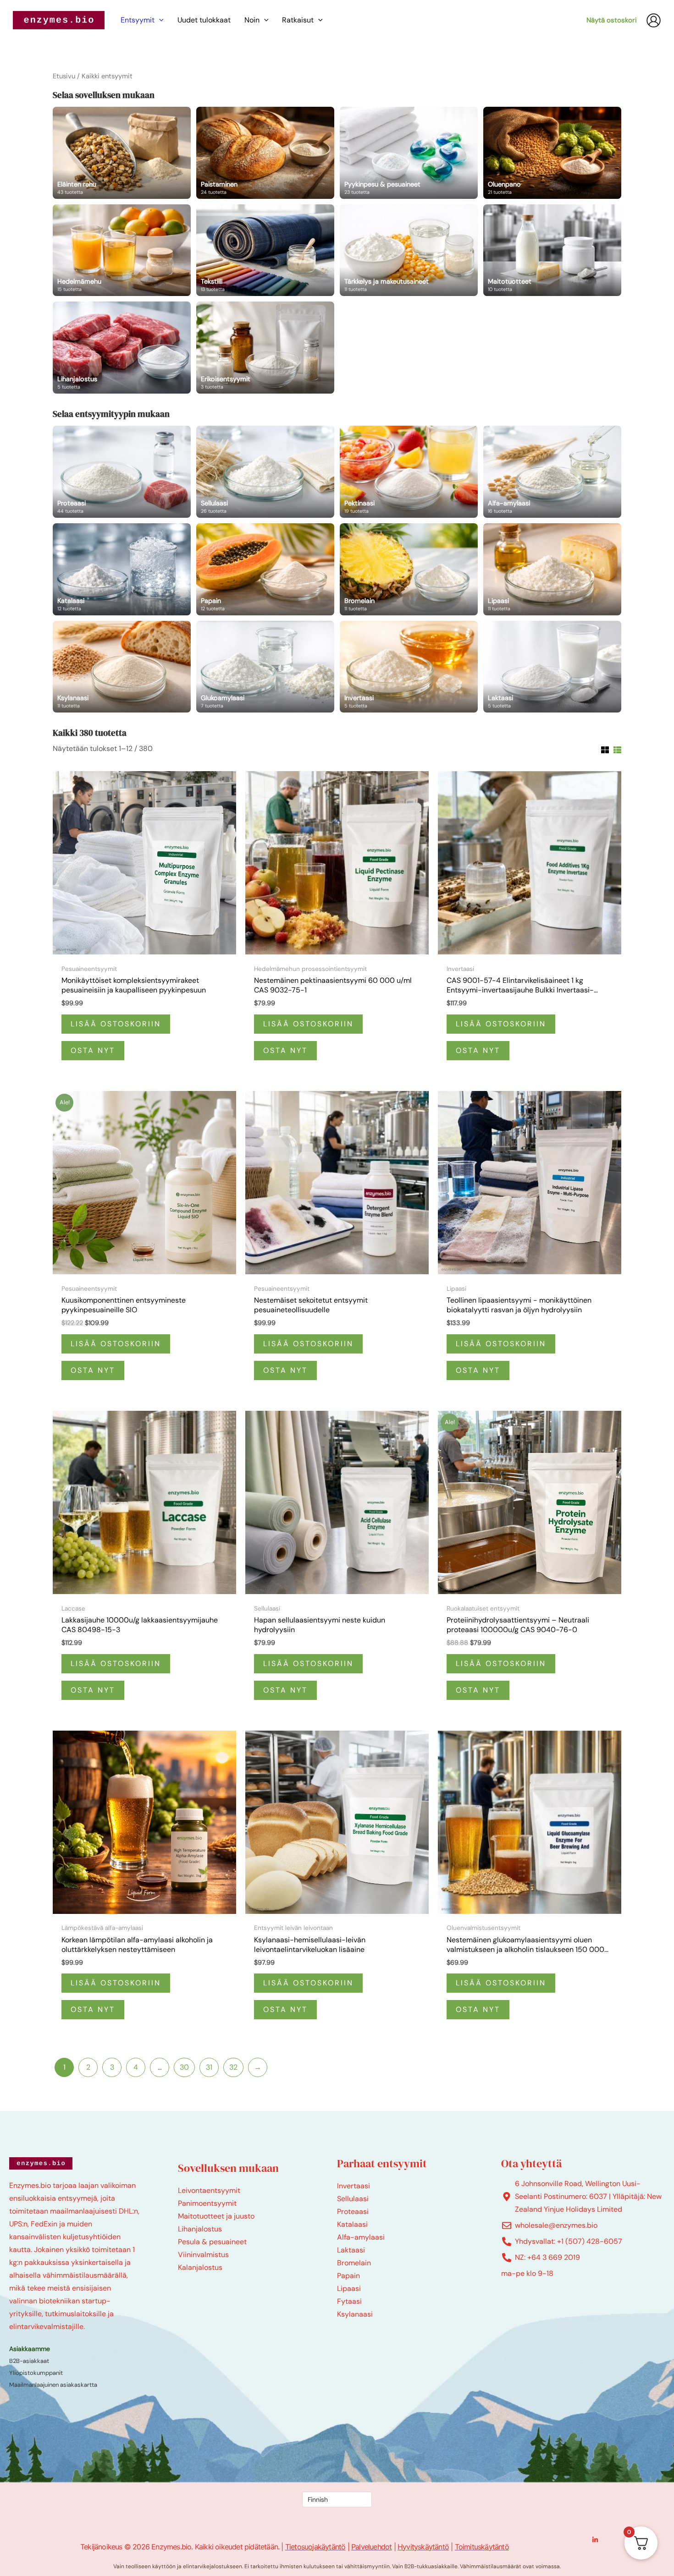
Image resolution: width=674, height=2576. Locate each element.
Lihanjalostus (200, 2229)
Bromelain (354, 2263)
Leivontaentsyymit (209, 2190)
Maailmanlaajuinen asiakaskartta (53, 2385)
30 (184, 2067)
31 (209, 2067)
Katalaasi (352, 2224)
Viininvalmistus (203, 2255)
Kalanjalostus (200, 2267)
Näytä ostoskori (612, 20)
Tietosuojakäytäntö (315, 2547)
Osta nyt (93, 1050)
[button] (159, 20)
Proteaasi (353, 2212)
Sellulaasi (353, 2199)
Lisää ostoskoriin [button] (116, 1024)
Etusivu (64, 76)
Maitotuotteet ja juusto (216, 2216)
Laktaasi (351, 2250)
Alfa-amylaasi (361, 2237)
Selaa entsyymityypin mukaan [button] (111, 414)
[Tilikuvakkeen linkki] (654, 20)
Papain (348, 2276)
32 (233, 2067)
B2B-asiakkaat (29, 2361)
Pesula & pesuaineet (212, 2242)
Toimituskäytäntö (482, 2547)
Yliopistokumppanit (36, 2373)
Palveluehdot (371, 2547)
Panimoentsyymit (207, 2203)
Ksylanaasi (355, 2314)
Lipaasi (349, 2288)
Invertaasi (354, 2186)
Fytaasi (349, 2301)
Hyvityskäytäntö (423, 2547)
